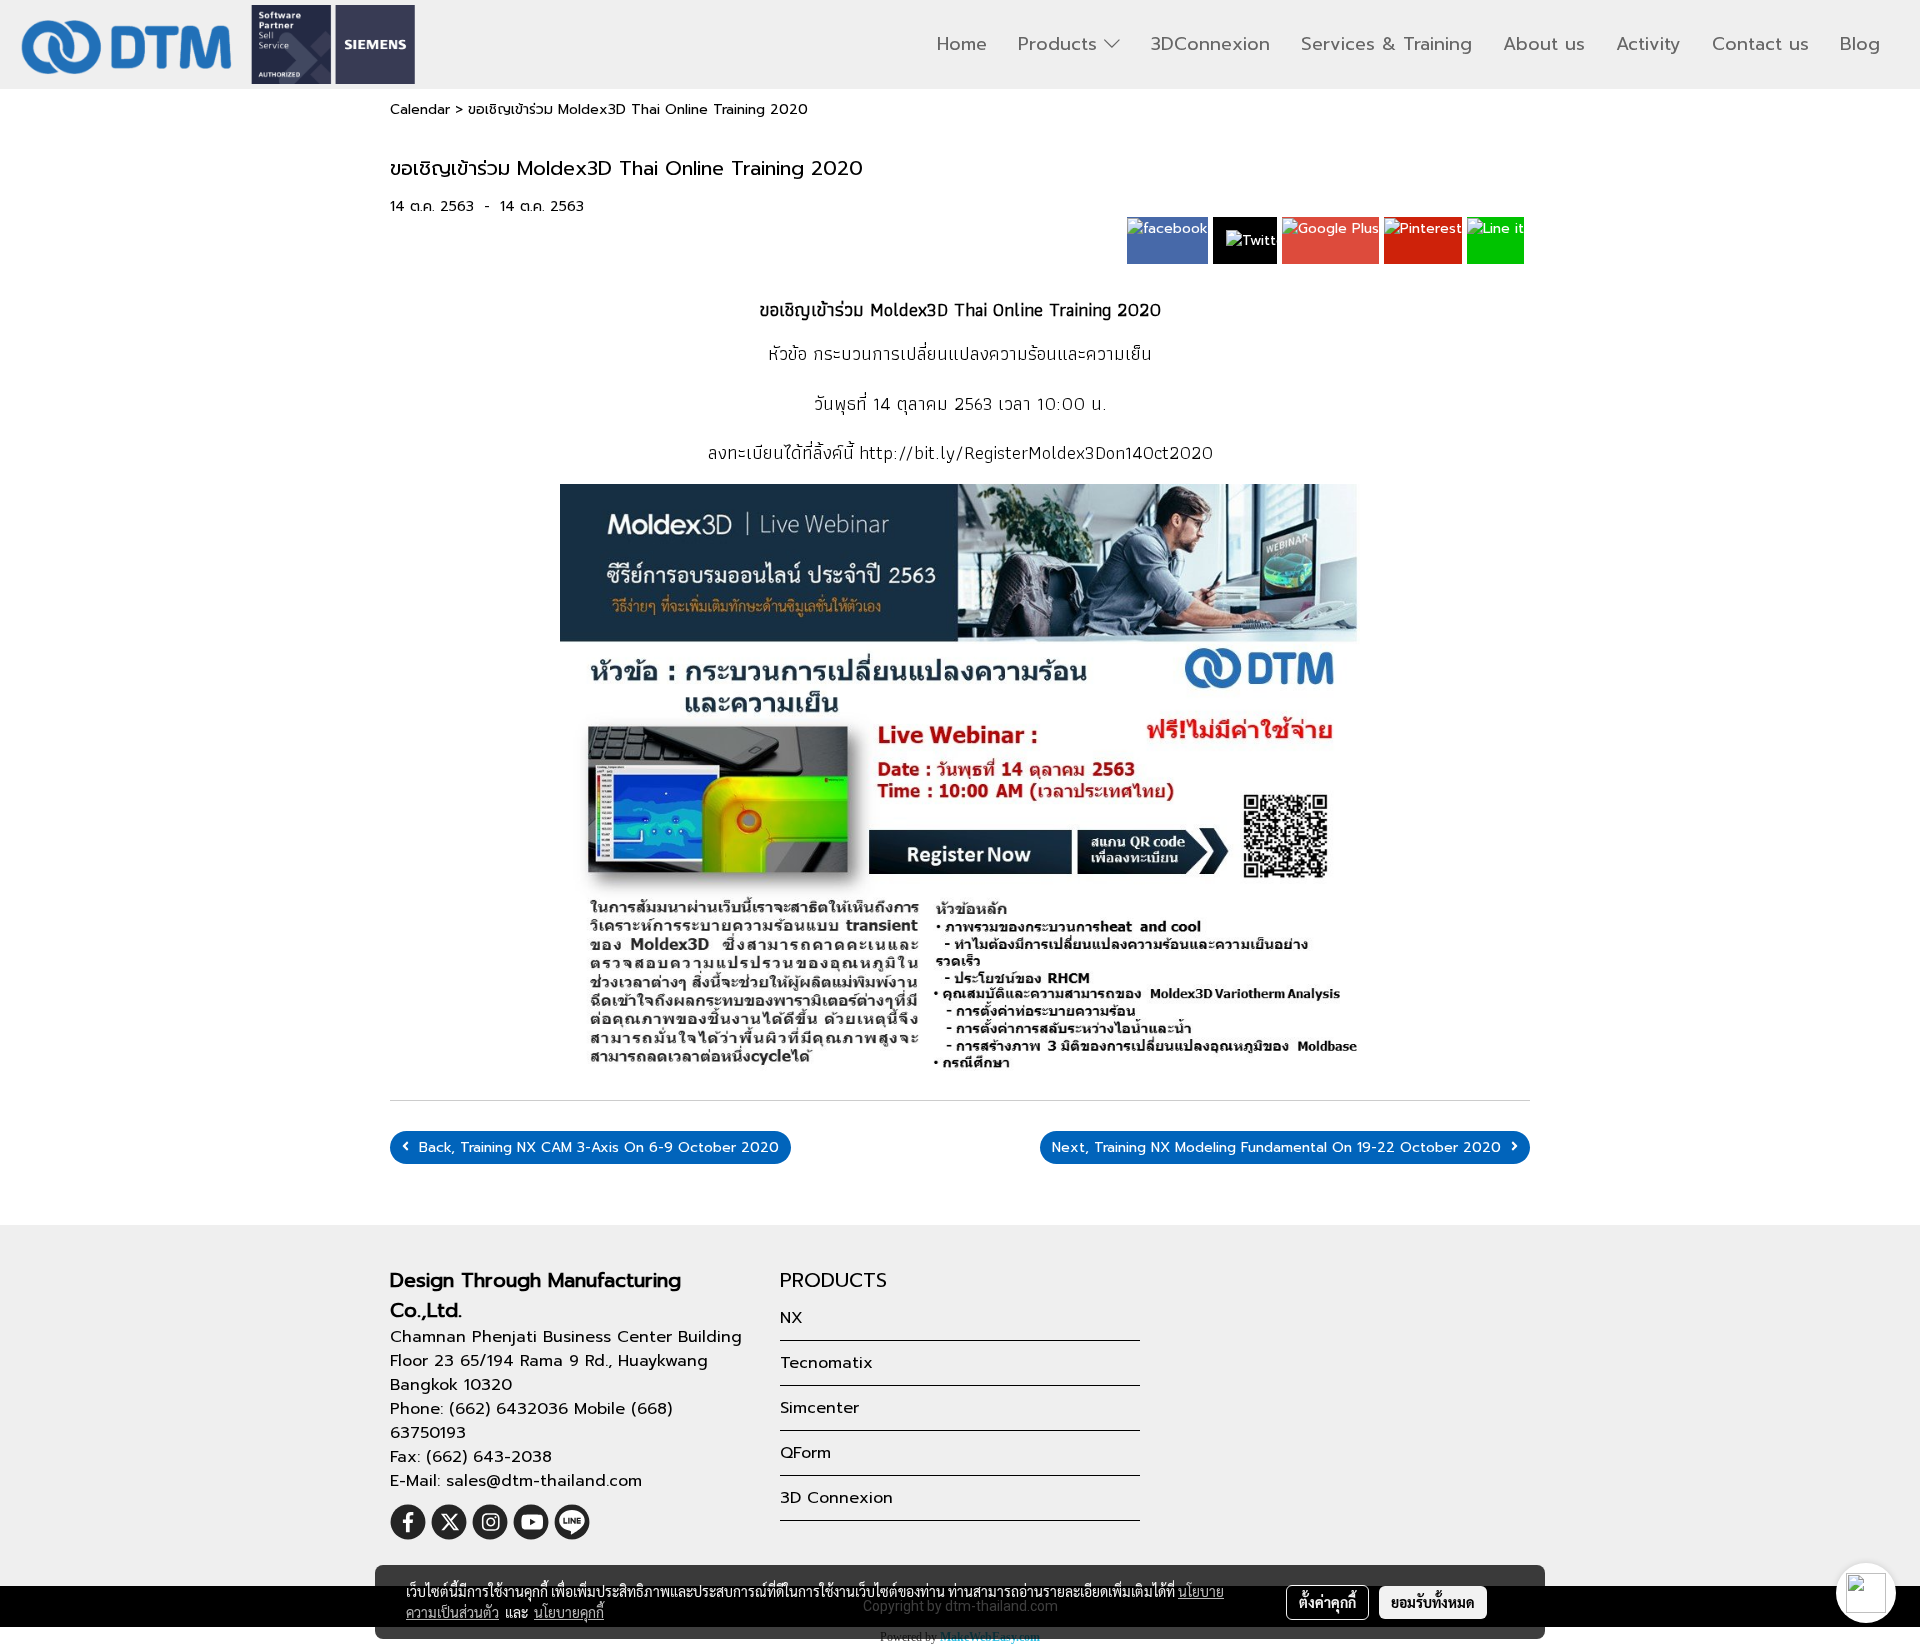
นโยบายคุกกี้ (569, 1612)
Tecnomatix (826, 1363)
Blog (1860, 44)
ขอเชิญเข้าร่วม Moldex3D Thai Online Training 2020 (638, 109)
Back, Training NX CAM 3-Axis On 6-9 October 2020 (594, 1147)
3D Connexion (836, 1498)
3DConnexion (1210, 44)
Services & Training (1386, 44)
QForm (805, 1453)
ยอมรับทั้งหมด (1433, 1602)
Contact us (1760, 44)
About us (1544, 44)
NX (791, 1318)
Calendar (420, 109)
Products (1061, 44)
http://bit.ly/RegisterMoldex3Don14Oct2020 (1036, 452)
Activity (1648, 44)
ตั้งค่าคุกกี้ (1327, 1602)
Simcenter (819, 1408)
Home (962, 44)
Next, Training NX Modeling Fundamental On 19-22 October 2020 (1281, 1147)
